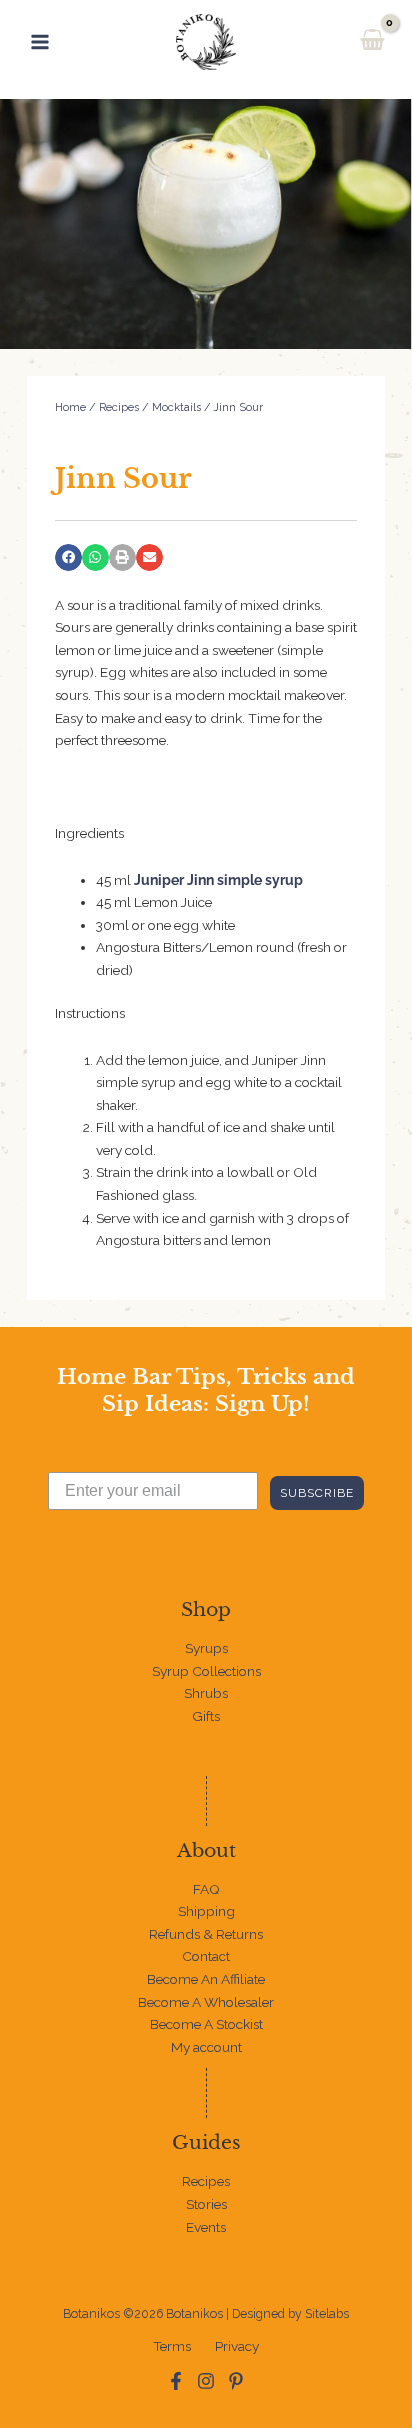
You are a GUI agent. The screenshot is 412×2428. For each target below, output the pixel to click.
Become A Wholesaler (206, 2002)
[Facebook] (176, 2381)
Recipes (119, 407)
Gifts (206, 1716)
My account (206, 2047)
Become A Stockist (206, 2024)
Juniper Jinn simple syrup (218, 880)
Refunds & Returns (206, 1934)
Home (70, 407)
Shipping (206, 1911)
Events (206, 2227)
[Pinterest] (236, 2381)
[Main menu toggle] (39, 41)
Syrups (206, 1648)
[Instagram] (206, 2381)
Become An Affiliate (206, 1979)
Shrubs (206, 1693)
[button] (68, 557)
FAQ (206, 1889)
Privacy (237, 2346)
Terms (172, 2346)
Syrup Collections (206, 1671)
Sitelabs (327, 2313)
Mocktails (176, 407)
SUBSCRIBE (317, 1493)
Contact (206, 1956)
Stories (206, 2204)
